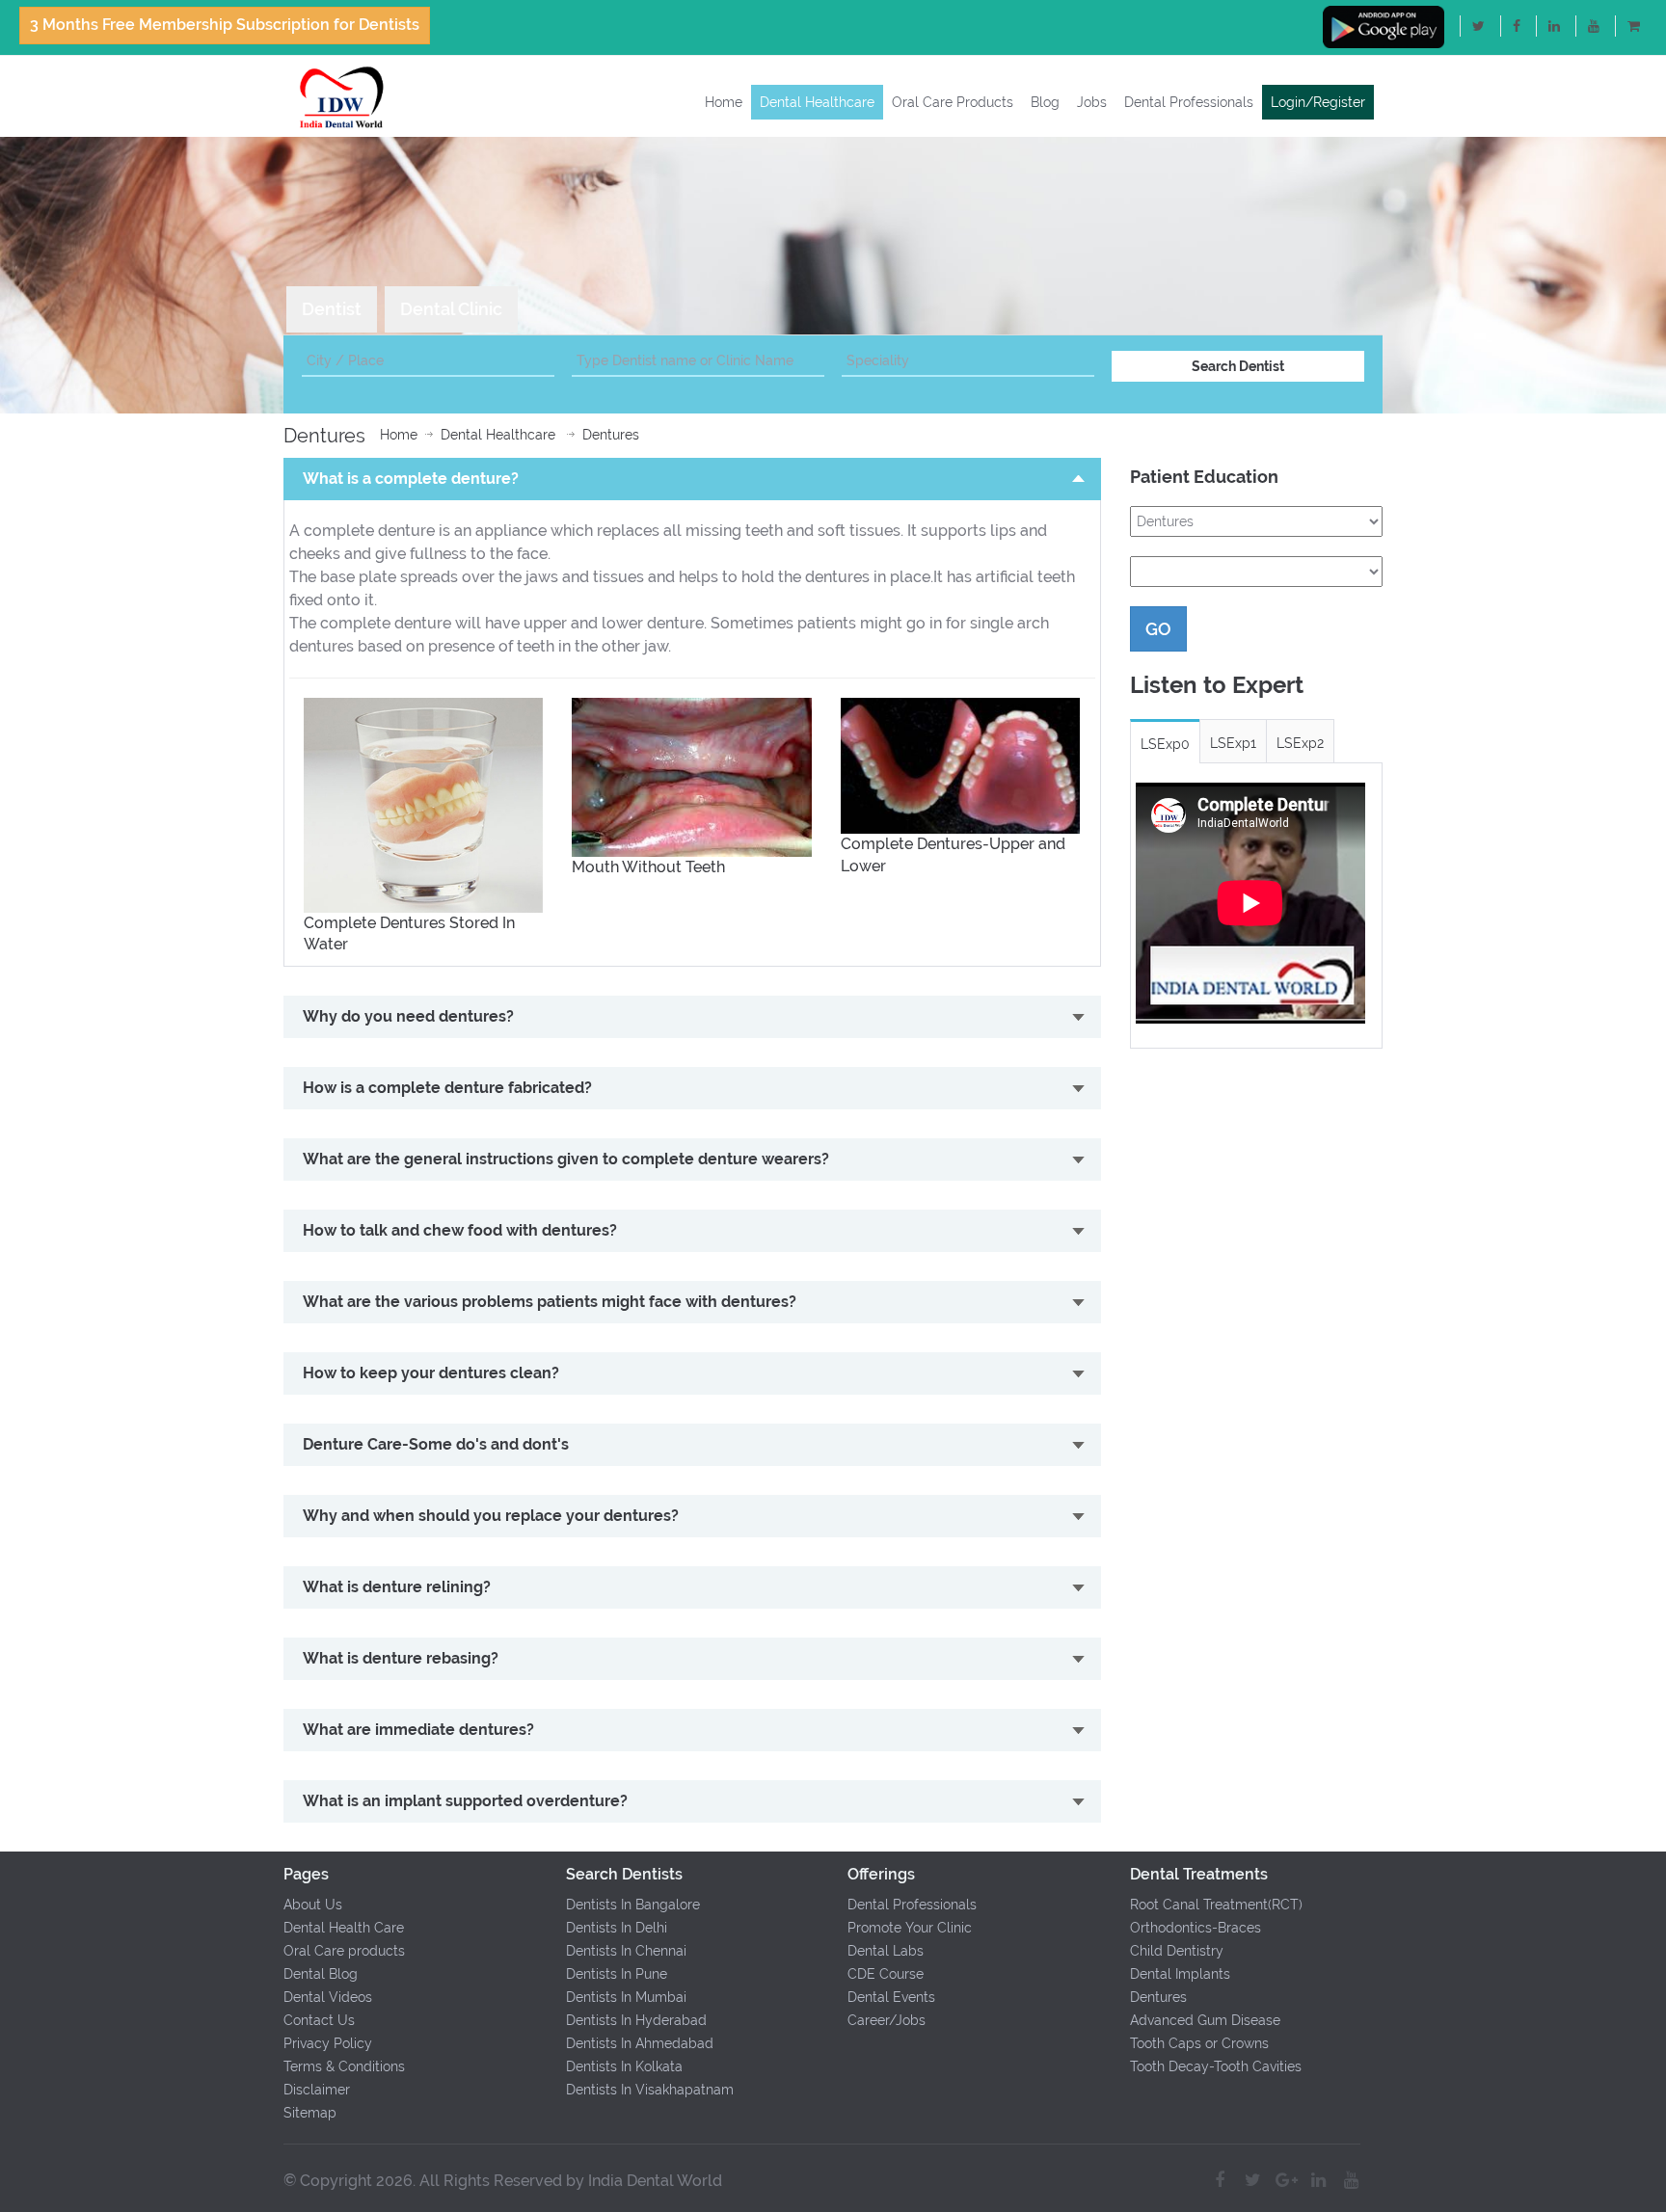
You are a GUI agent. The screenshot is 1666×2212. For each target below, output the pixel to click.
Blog (1045, 102)
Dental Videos (328, 1997)
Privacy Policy (328, 2043)
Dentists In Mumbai (626, 1997)
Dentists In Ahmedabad (640, 2043)
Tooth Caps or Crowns (1199, 2043)
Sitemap (310, 2113)
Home (724, 102)
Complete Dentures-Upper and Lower (953, 855)
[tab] (332, 309)
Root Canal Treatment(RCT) (1216, 1905)
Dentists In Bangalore (633, 1905)
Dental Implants (1180, 1974)
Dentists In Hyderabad (636, 2020)
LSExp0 (1165, 744)
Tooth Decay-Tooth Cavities (1216, 2066)
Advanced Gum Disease (1205, 2020)
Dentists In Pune (617, 1974)
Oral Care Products (953, 102)
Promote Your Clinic (910, 1928)
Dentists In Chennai (626, 1951)
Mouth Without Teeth (648, 867)
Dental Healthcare (817, 102)
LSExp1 (1233, 743)
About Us (313, 1905)
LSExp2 (1300, 743)
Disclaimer (317, 2090)
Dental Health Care (344, 1928)
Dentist (332, 309)
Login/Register (1318, 102)
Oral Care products (344, 1951)
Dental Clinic (451, 309)
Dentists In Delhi (617, 1928)
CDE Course (886, 1974)
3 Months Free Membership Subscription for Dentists (225, 25)
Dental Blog (321, 1974)
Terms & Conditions (344, 2066)
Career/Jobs (887, 2020)
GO (1158, 629)
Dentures (611, 435)
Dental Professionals (1189, 102)
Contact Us (319, 2020)
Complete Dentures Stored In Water (409, 934)
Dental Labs (886, 1951)
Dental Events (891, 1997)
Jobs (1092, 102)
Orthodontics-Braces (1196, 1928)
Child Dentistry (1177, 1951)
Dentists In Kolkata (624, 2066)
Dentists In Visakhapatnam (650, 2090)
